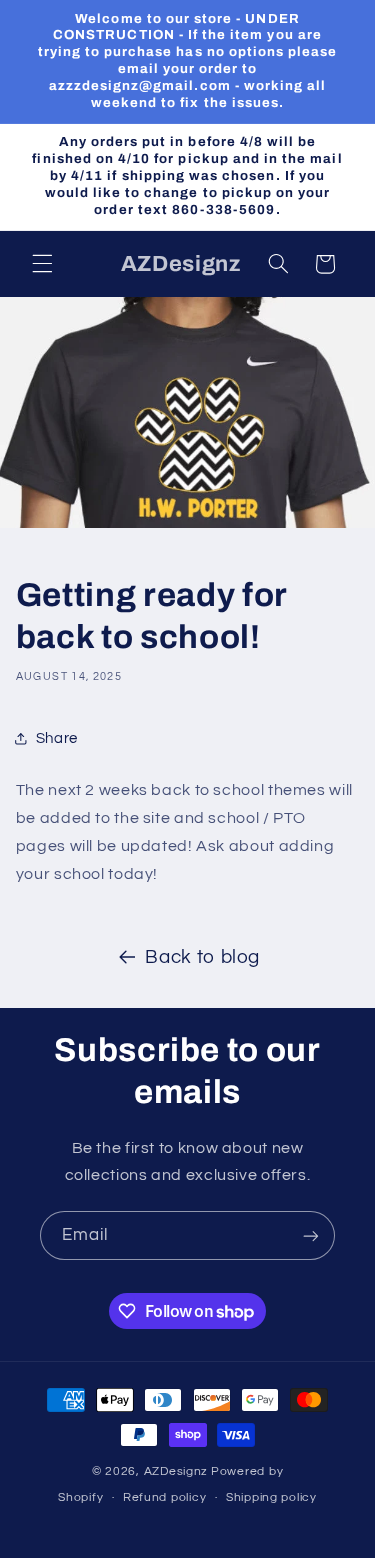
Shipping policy (271, 1497)
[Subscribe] (311, 1235)
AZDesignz (176, 1471)
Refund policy (165, 1497)
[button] (42, 264)
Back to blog (202, 957)
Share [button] (57, 738)
